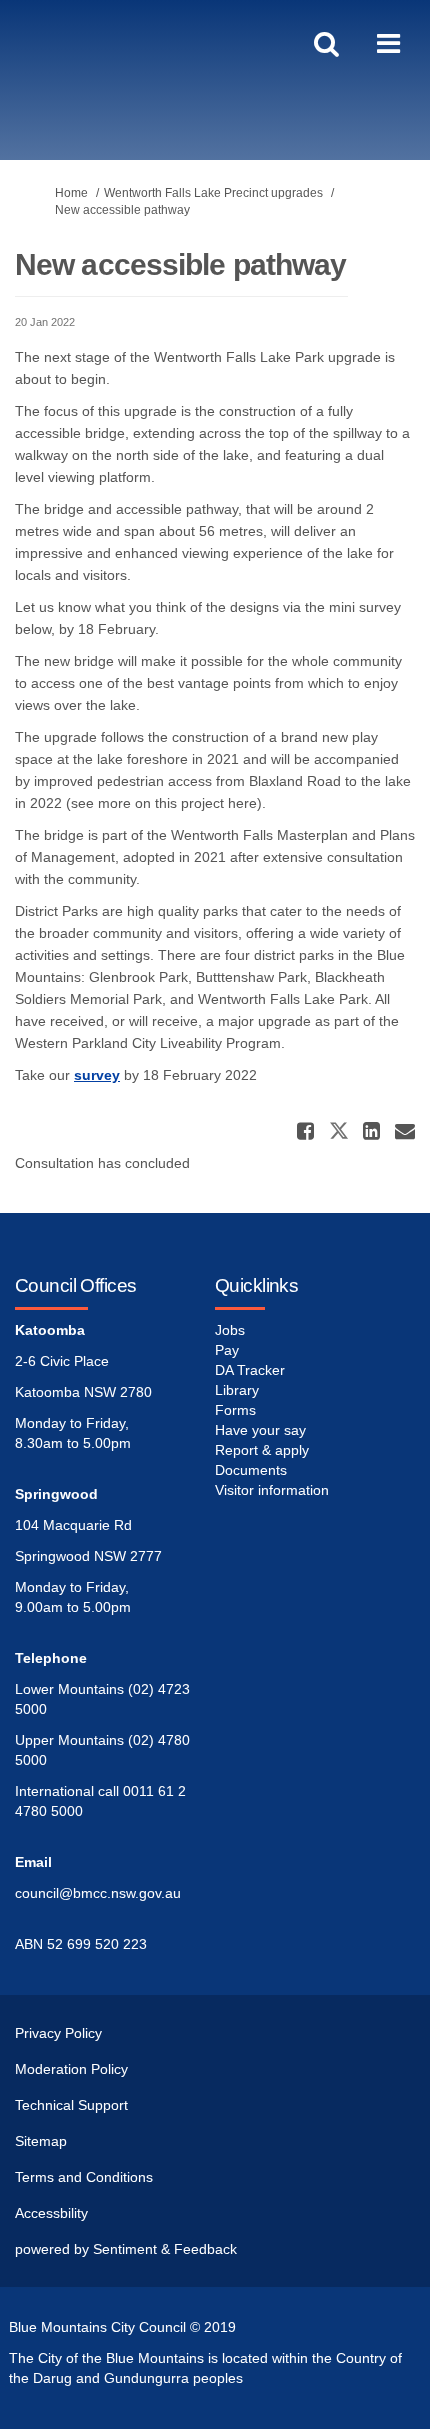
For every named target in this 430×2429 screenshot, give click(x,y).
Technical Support (71, 2105)
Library (237, 1390)
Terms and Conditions (84, 2177)
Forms (235, 1410)
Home (71, 193)
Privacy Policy (58, 2033)
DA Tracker (250, 1370)
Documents (251, 1470)
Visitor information (272, 1490)
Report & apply (262, 1450)
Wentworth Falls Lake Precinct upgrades (213, 193)
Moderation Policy (71, 2069)
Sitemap (41, 2141)
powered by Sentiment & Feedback (126, 2249)
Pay (227, 1350)
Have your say (260, 1430)
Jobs (230, 1330)
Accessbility (51, 2213)
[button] (308, 1131)
